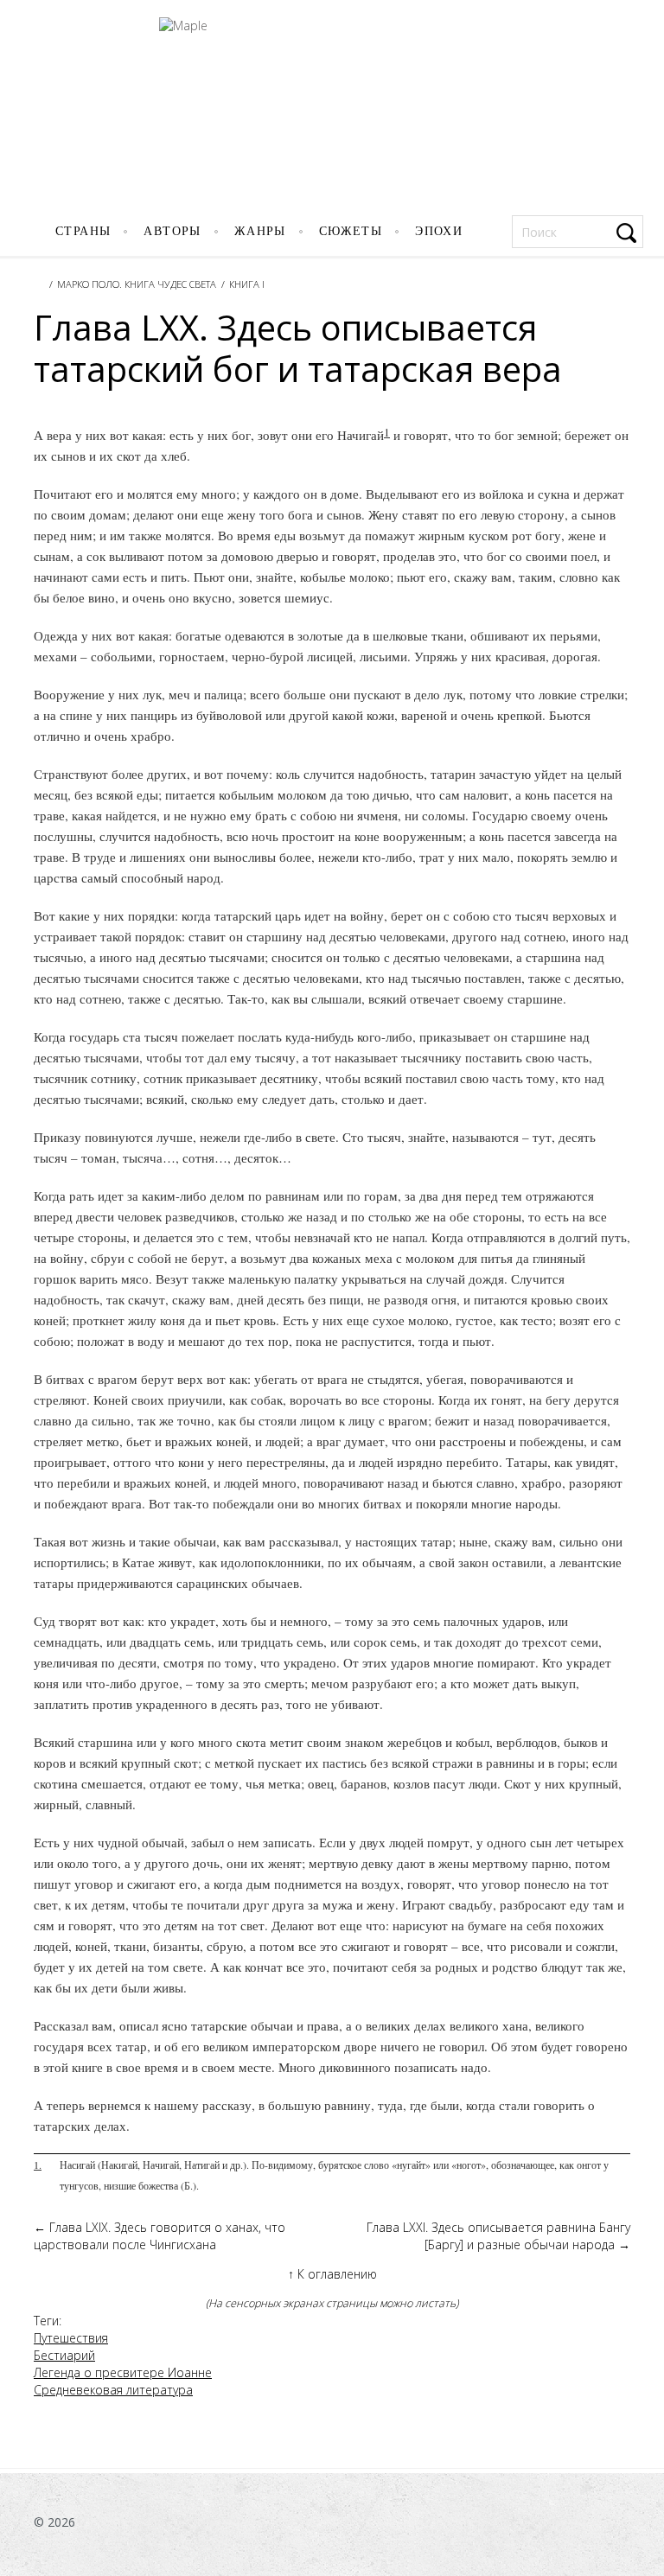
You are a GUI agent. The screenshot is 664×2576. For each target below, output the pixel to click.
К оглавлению (332, 2274)
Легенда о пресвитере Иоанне (123, 2372)
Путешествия (71, 2338)
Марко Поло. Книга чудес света (137, 284)
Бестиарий (64, 2355)
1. (38, 2165)
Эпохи (439, 231)
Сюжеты (351, 231)
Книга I (247, 284)
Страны (83, 231)
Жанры (260, 231)
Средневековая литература (113, 2390)
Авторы (172, 231)
